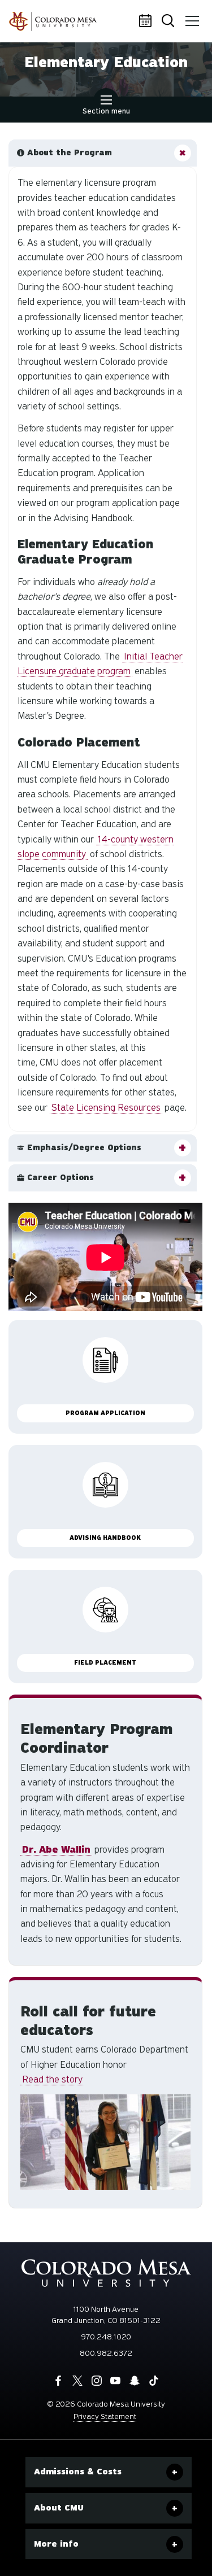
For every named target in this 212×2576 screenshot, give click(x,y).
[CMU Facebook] (58, 2381)
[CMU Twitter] (77, 2381)
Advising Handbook (105, 1538)
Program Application (105, 1413)
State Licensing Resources (106, 1108)
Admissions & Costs (78, 2472)
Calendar (147, 21)
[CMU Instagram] (97, 2381)
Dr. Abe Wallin (56, 1850)
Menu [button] (192, 21)
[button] (103, 153)
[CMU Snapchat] (135, 2381)
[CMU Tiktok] (154, 2381)
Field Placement (105, 1663)
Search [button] (170, 21)
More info (56, 2544)
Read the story (52, 2079)
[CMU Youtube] (115, 2381)
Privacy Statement (105, 2416)
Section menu (106, 111)
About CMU (59, 2508)
